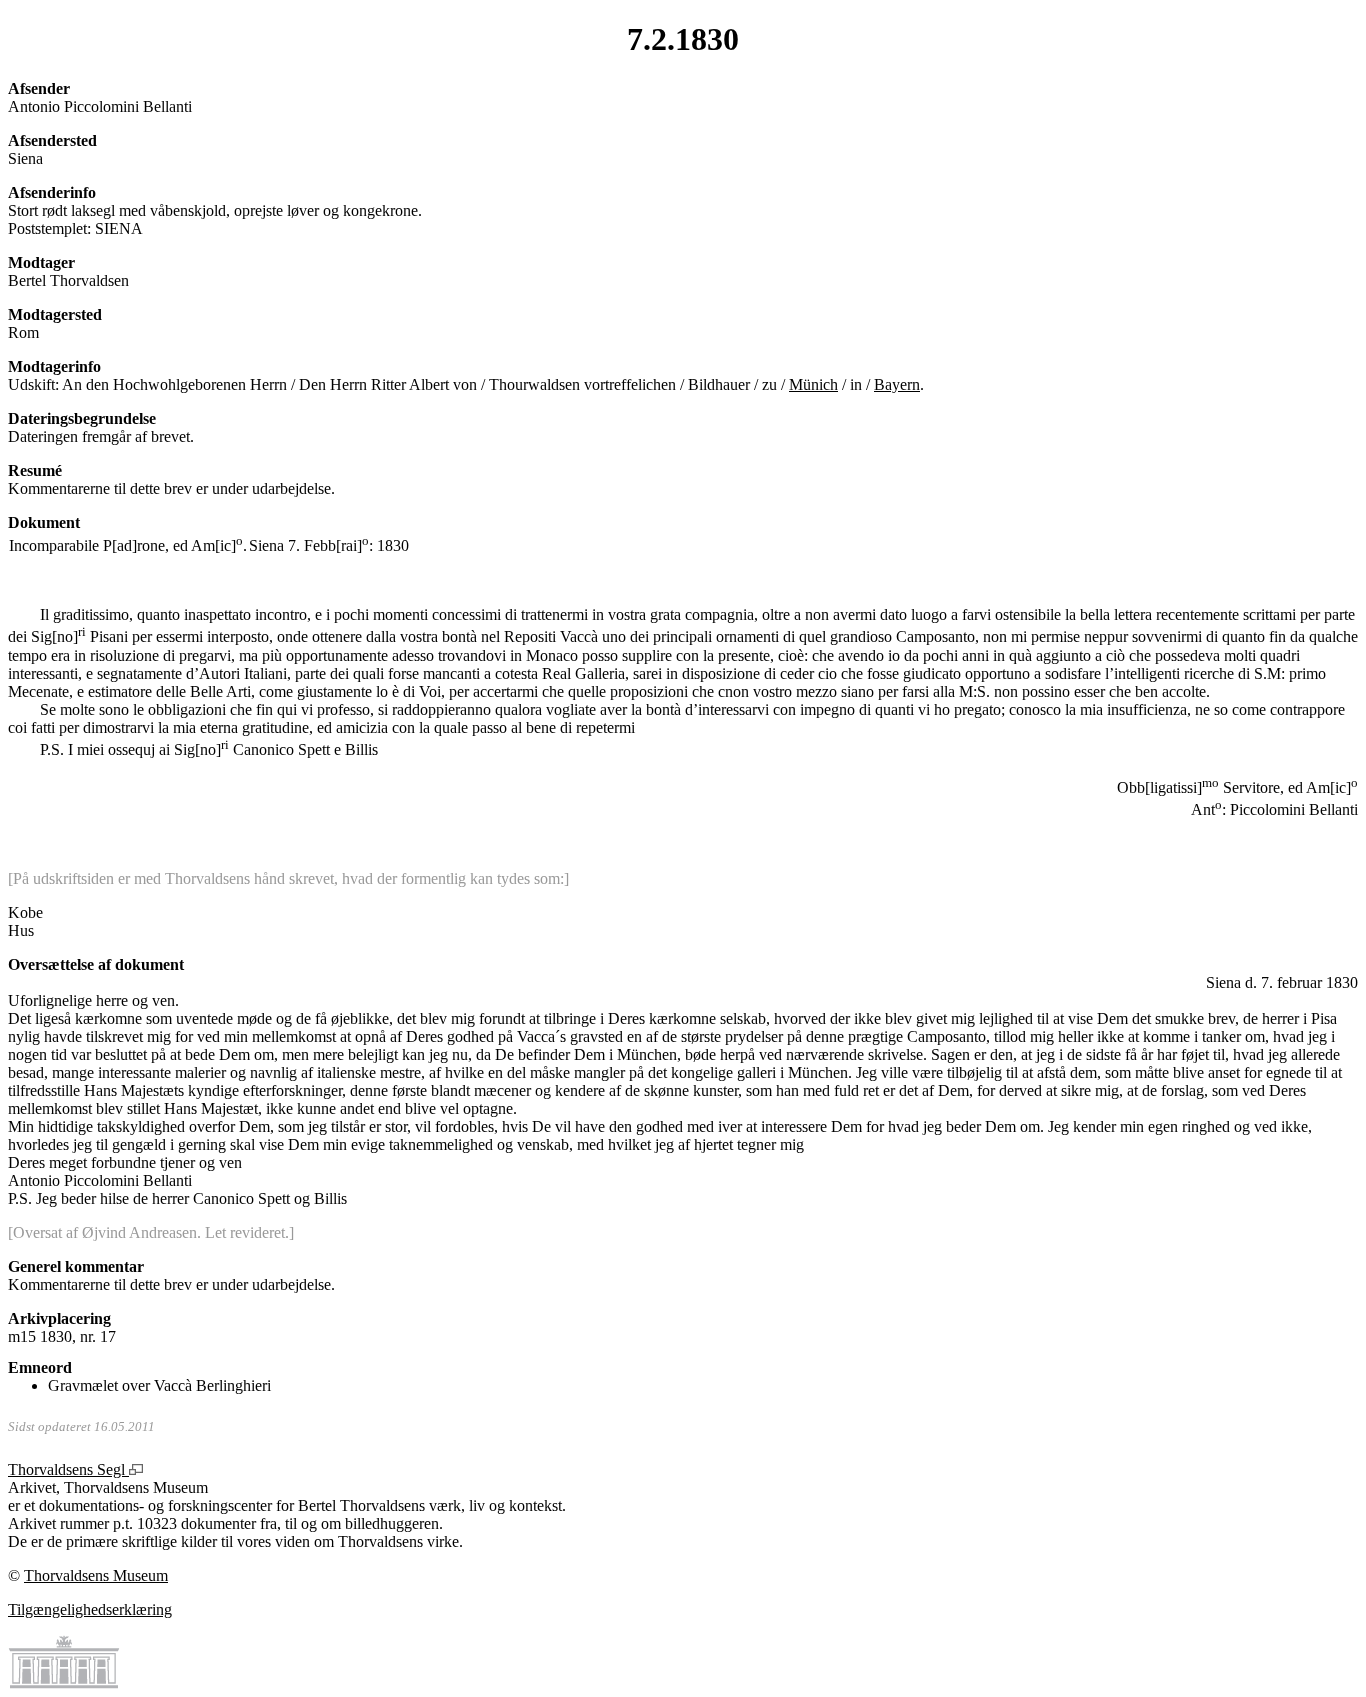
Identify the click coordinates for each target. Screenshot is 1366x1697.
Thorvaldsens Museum (96, 1575)
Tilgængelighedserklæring (90, 1609)
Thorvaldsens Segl (68, 1469)
